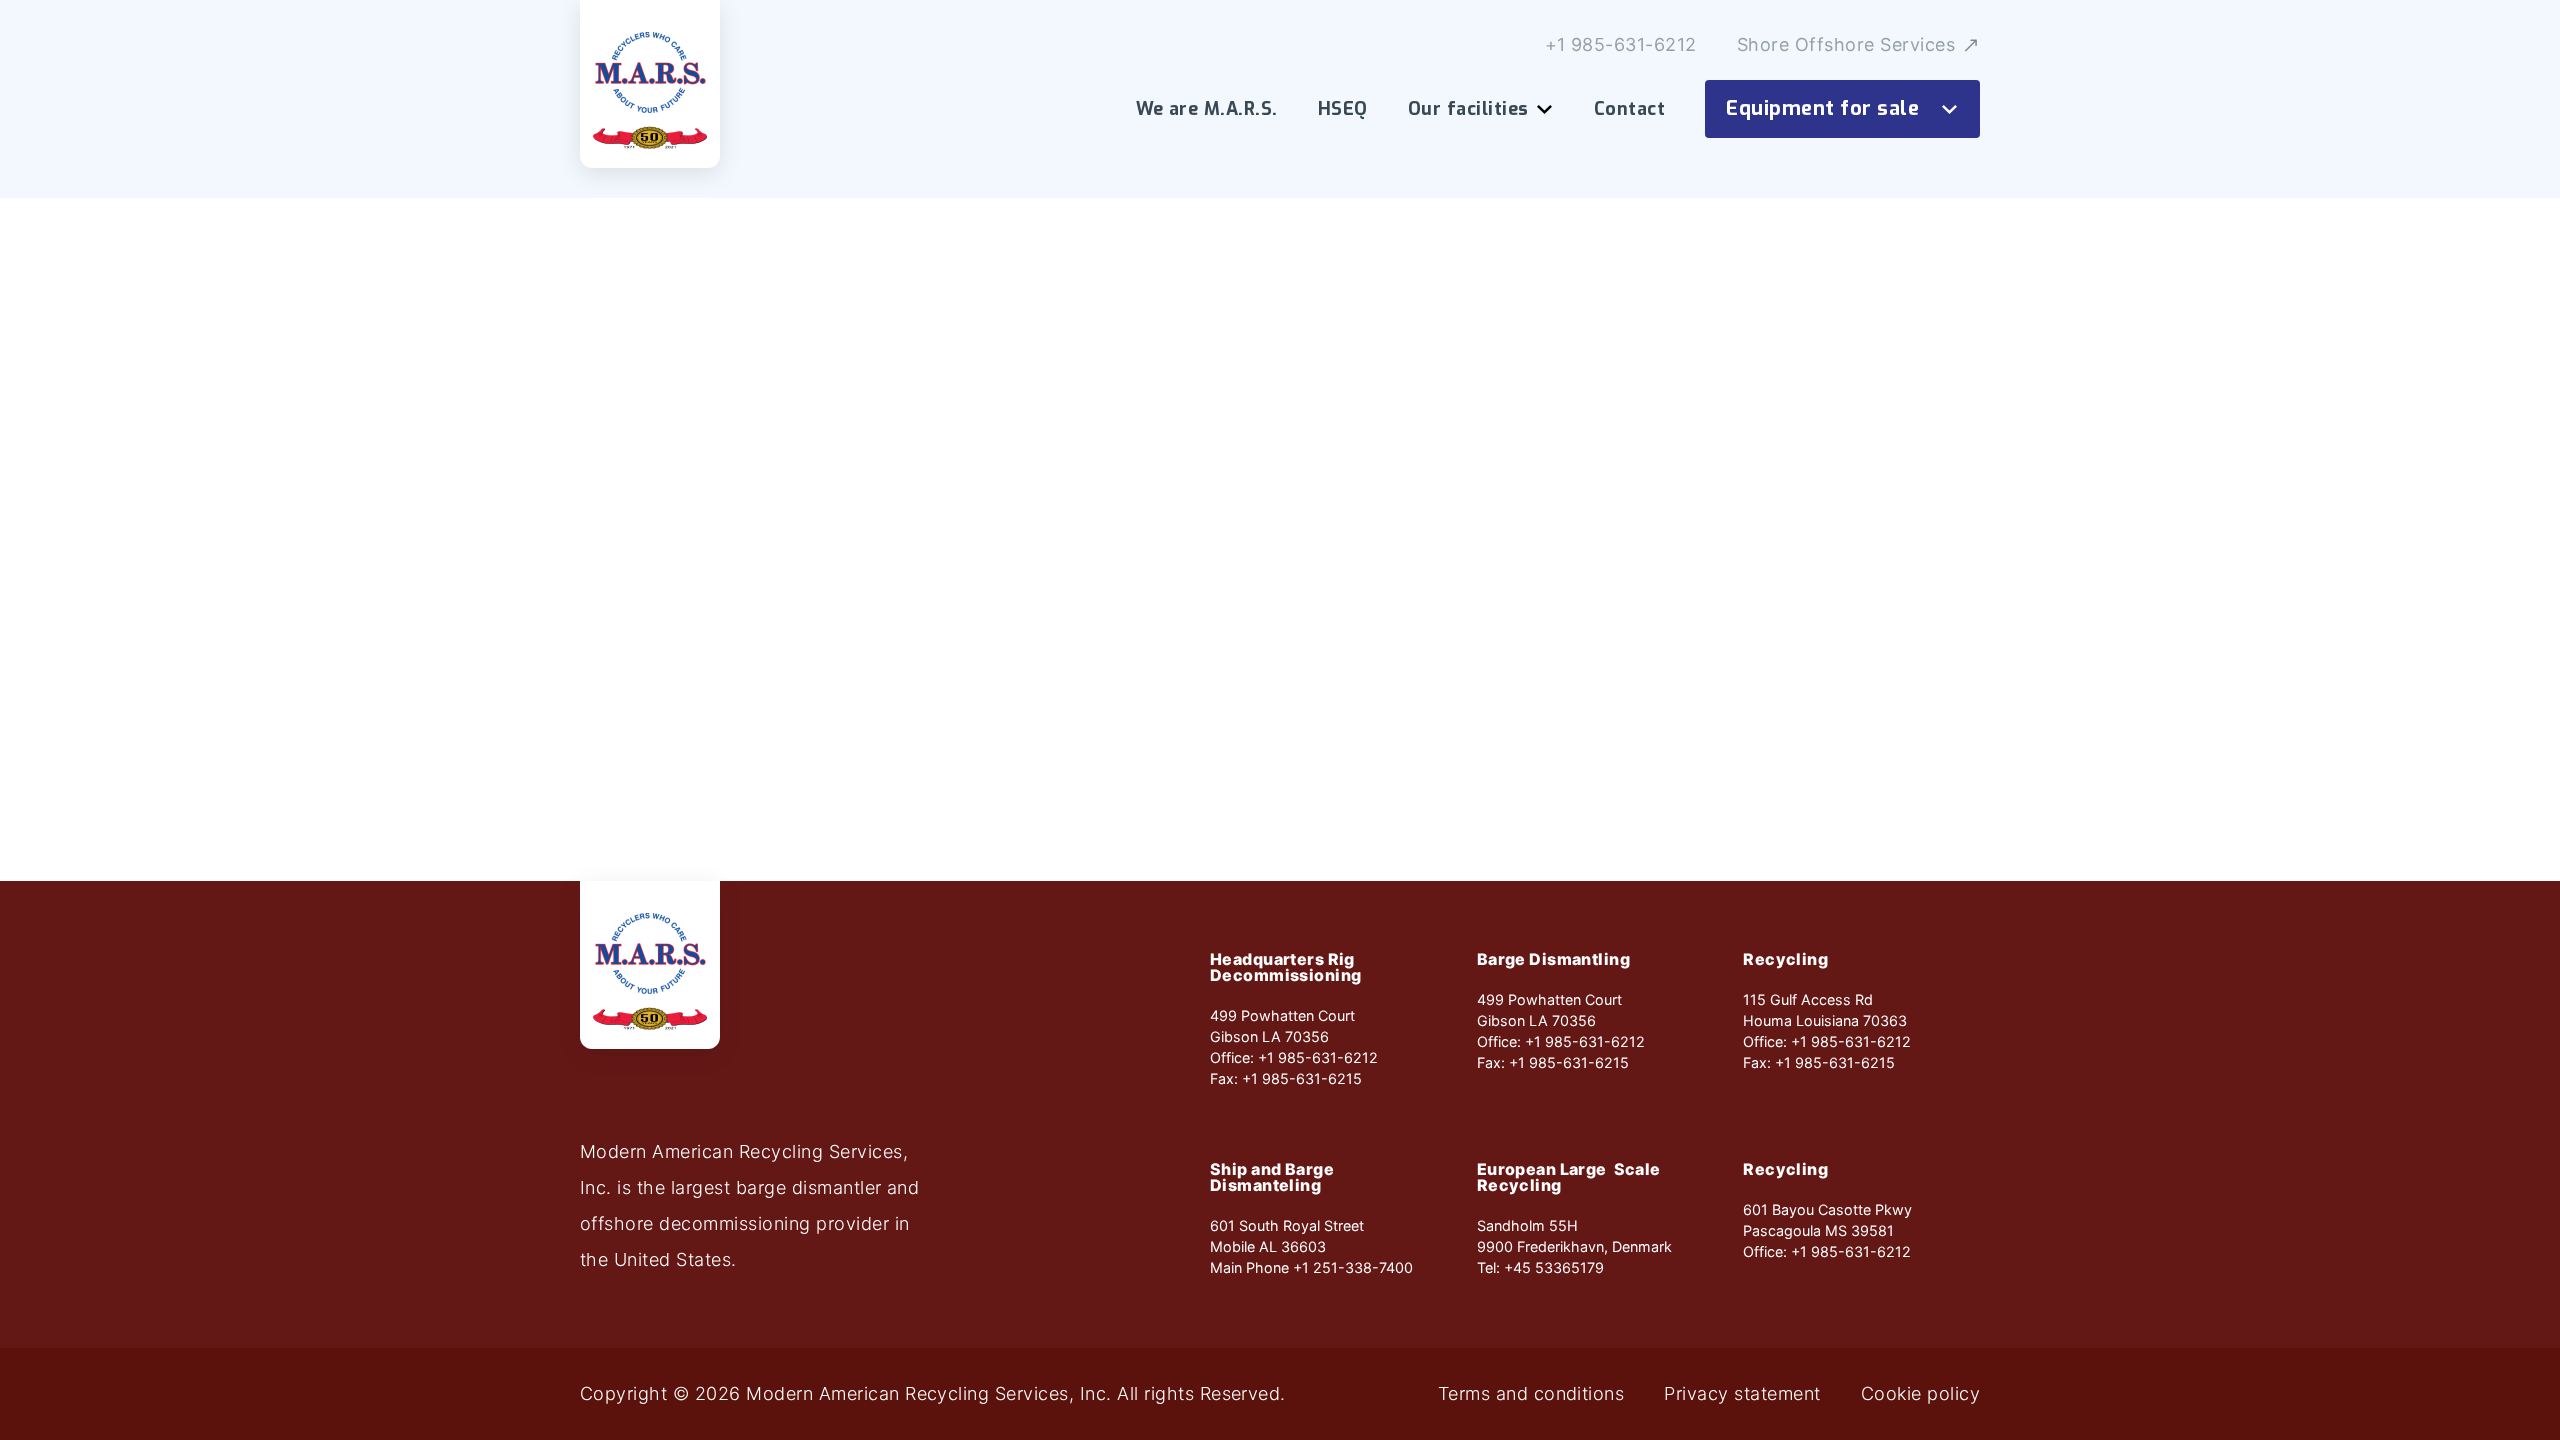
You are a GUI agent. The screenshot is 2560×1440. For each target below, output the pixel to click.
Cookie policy (1920, 1394)
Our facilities (1468, 109)
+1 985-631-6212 (1621, 45)
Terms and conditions (1531, 1394)
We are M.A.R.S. (1207, 109)
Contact (1629, 109)
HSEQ (1343, 109)
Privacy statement (1742, 1394)
